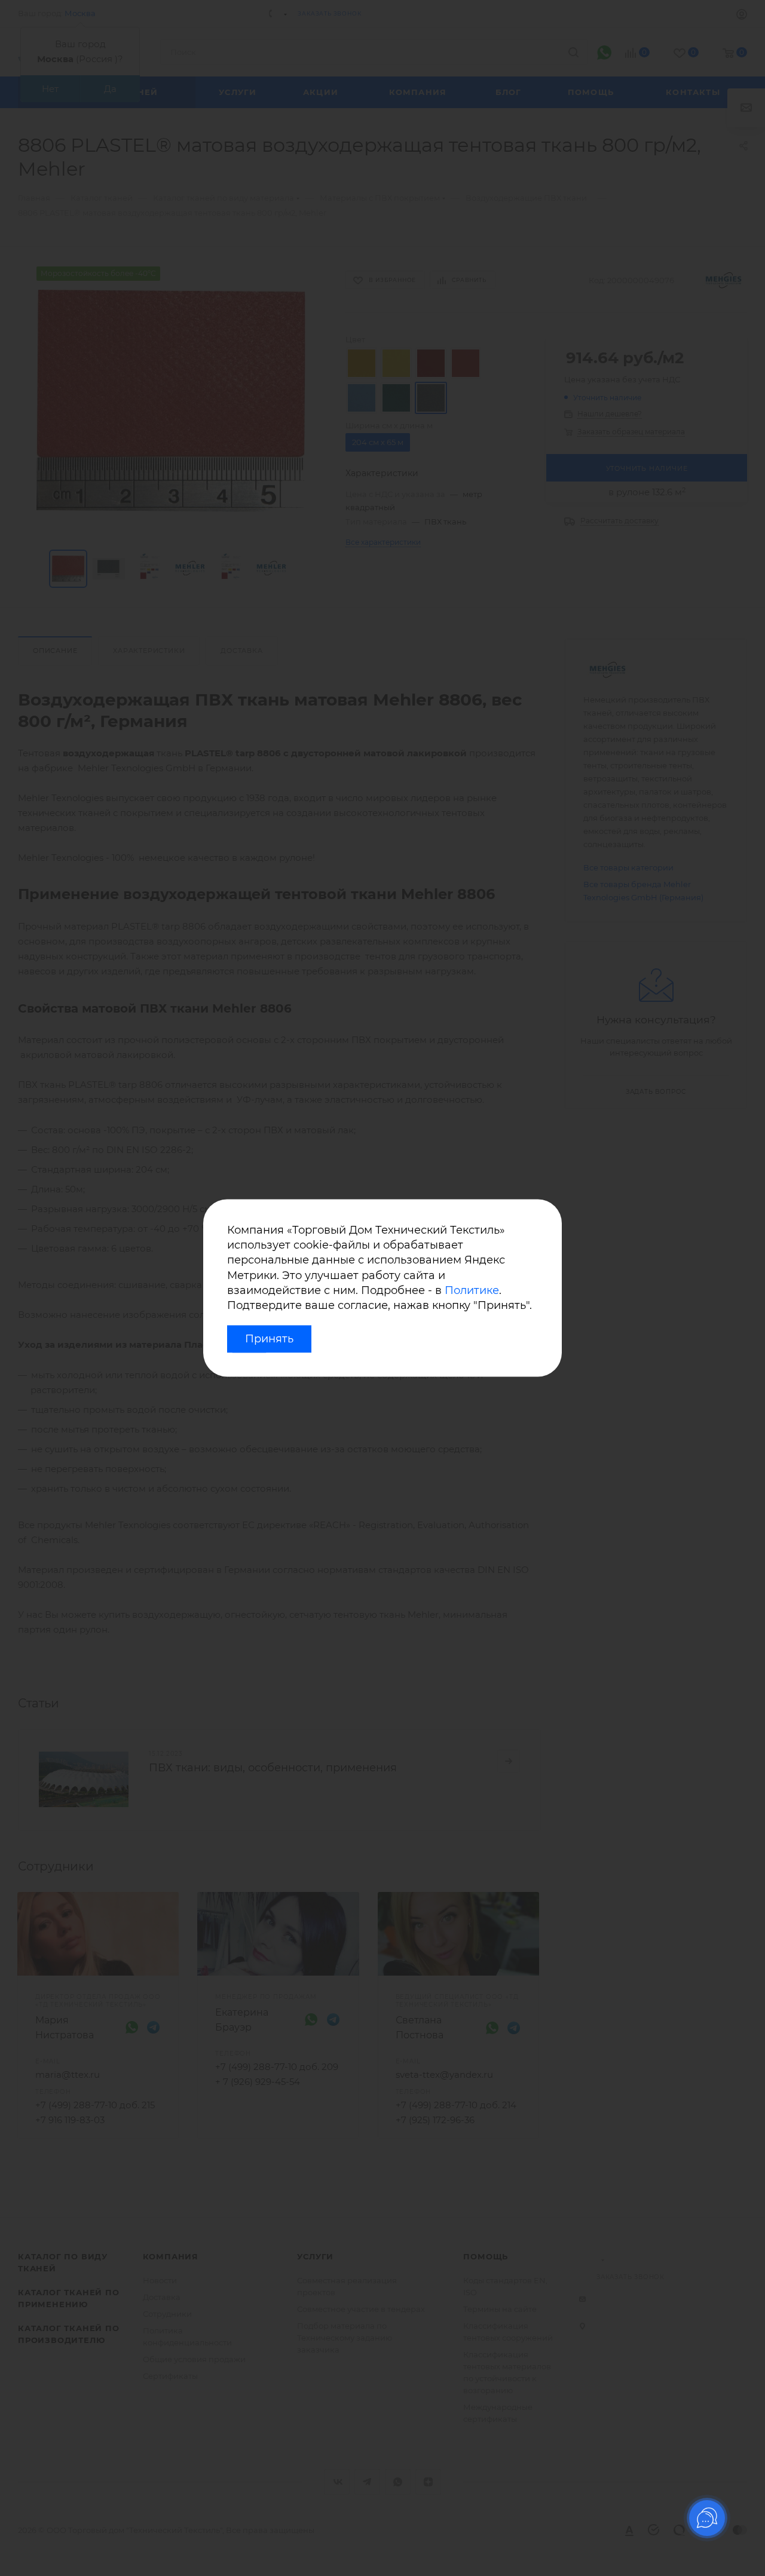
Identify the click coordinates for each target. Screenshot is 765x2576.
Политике (472, 1290)
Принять (269, 1339)
